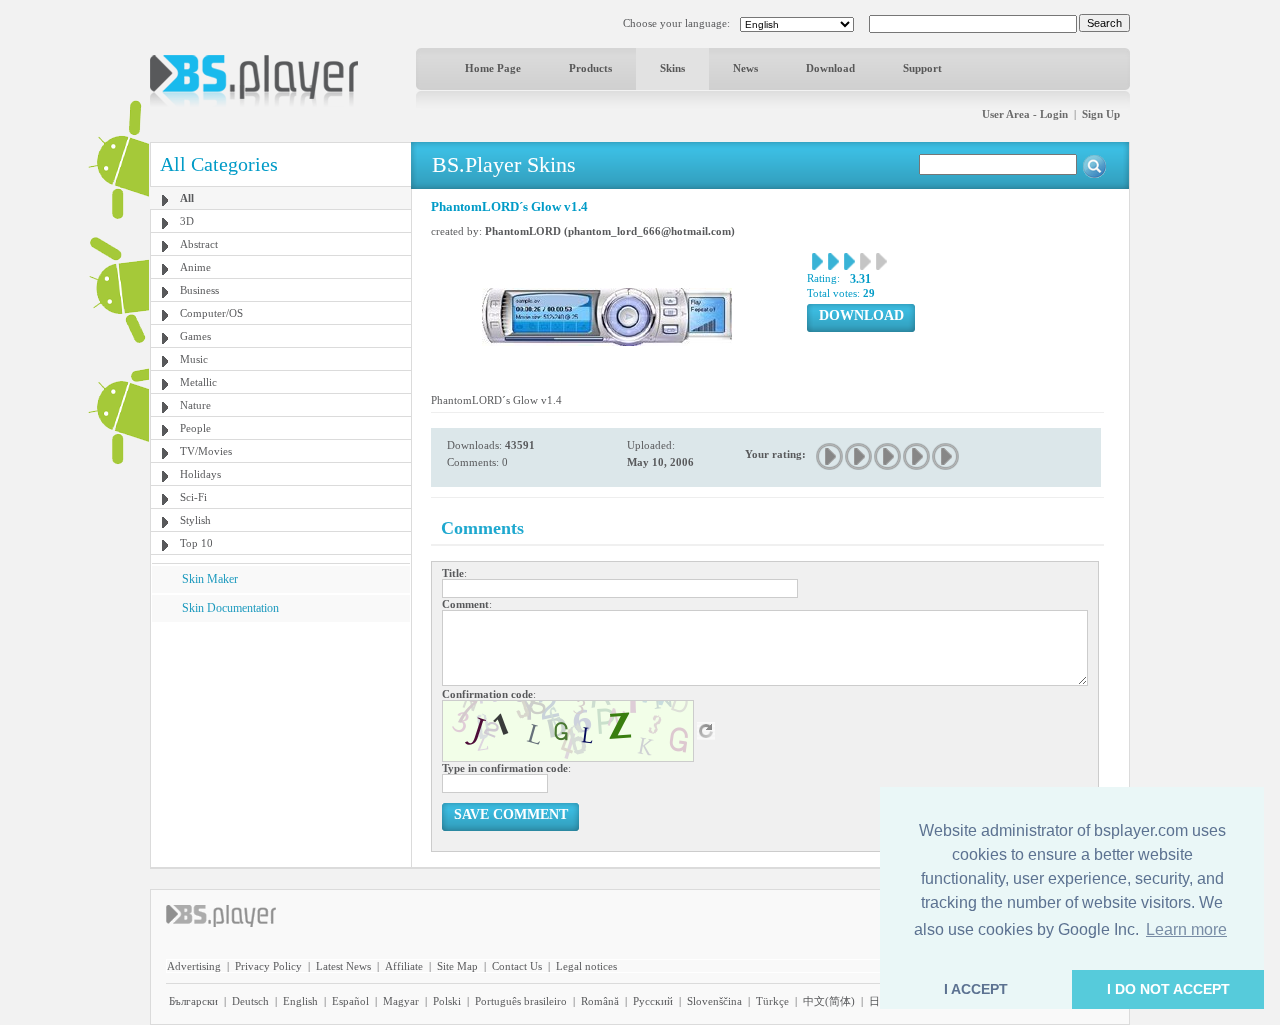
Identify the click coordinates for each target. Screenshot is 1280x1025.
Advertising (194, 966)
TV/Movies (206, 451)
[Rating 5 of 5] (946, 456)
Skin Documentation (230, 608)
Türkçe (772, 1001)
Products (590, 68)
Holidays (200, 474)
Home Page (493, 68)
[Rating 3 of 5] (888, 456)
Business (199, 290)
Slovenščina (714, 1001)
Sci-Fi (193, 497)
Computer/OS (211, 313)
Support (922, 68)
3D (187, 221)
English (300, 1001)
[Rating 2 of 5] (859, 456)
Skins (672, 68)
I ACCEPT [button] (976, 989)
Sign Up (1101, 114)
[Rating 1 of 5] (830, 456)
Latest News (343, 966)
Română (600, 1001)
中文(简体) (829, 1001)
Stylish (195, 520)
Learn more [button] (1186, 929)
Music (194, 359)
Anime (195, 267)
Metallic (198, 382)
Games (195, 336)
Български (193, 1001)
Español (350, 1001)
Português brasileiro (521, 1001)
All (187, 198)
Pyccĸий (653, 1001)
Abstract (199, 244)
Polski (447, 1001)
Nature (195, 405)
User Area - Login (1025, 114)
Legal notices (586, 966)
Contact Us (517, 966)
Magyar (401, 1001)
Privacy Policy (268, 966)
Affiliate (404, 966)
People (195, 428)
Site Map (457, 966)
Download (830, 68)
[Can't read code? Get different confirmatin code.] (706, 730)
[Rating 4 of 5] (917, 456)
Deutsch (250, 1001)
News (745, 68)
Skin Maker (210, 579)
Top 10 (196, 543)
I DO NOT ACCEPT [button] (1168, 989)
